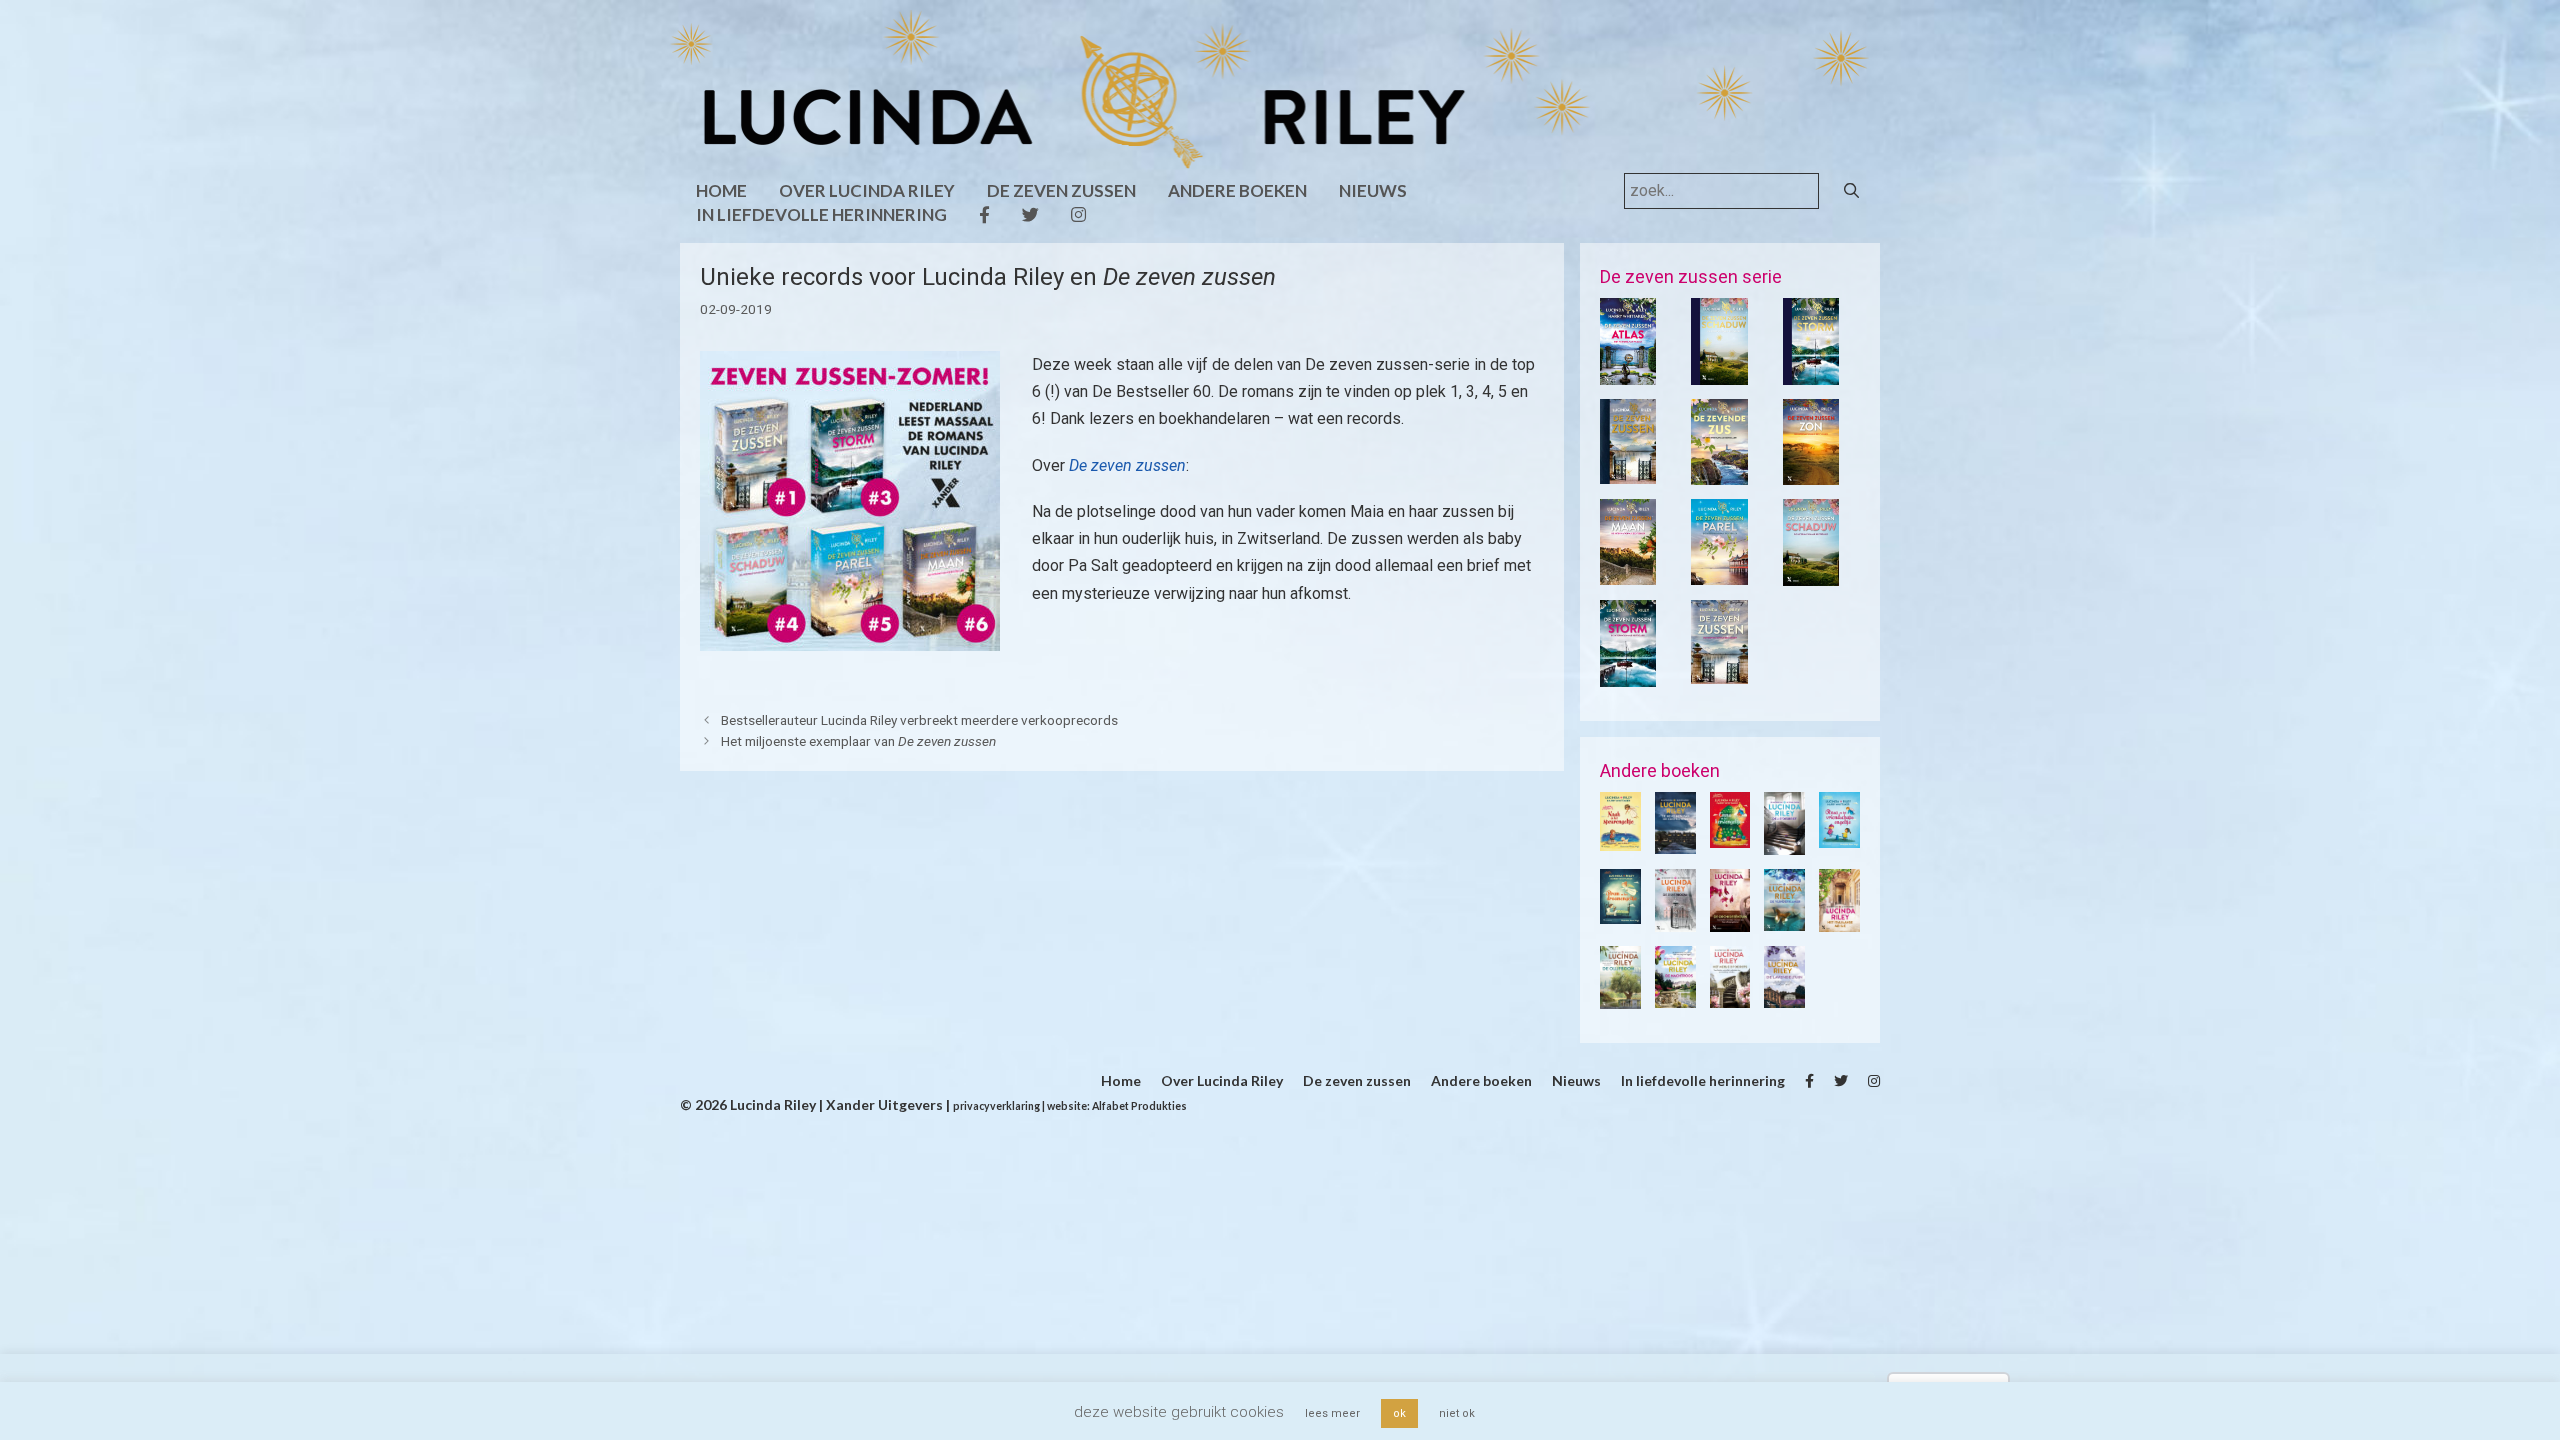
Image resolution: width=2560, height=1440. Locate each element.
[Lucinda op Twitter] (1030, 215)
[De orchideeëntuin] (1730, 919)
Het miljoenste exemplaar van (858, 741)
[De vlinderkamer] (1784, 918)
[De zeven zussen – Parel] (1719, 572)
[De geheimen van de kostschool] (1675, 842)
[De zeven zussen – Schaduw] (1811, 573)
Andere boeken (1237, 190)
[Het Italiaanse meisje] (1839, 919)
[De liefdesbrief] (1784, 842)
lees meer (1332, 1413)
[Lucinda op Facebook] (984, 215)
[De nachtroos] (1675, 995)
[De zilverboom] (1675, 919)
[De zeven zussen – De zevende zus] (1719, 472)
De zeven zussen (1061, 190)
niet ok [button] (1457, 1413)
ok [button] (1399, 1413)
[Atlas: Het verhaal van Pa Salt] (1628, 372)
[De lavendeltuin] (1784, 996)
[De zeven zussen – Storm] (1628, 674)
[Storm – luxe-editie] (1811, 372)
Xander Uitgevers (883, 1104)
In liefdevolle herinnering (821, 214)
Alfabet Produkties (1139, 1106)
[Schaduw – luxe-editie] (1719, 372)
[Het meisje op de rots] (1730, 996)
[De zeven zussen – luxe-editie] (1628, 471)
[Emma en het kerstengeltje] (1730, 835)
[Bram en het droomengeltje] (1620, 912)
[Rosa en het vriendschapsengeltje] (1839, 835)
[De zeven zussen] (1719, 672)
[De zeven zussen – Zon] (1811, 472)
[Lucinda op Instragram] (1078, 215)
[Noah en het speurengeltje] (1620, 838)
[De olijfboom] (1620, 996)
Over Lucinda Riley (867, 190)
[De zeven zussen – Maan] (1628, 572)
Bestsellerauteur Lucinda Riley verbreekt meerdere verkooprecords (919, 720)
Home (721, 190)
